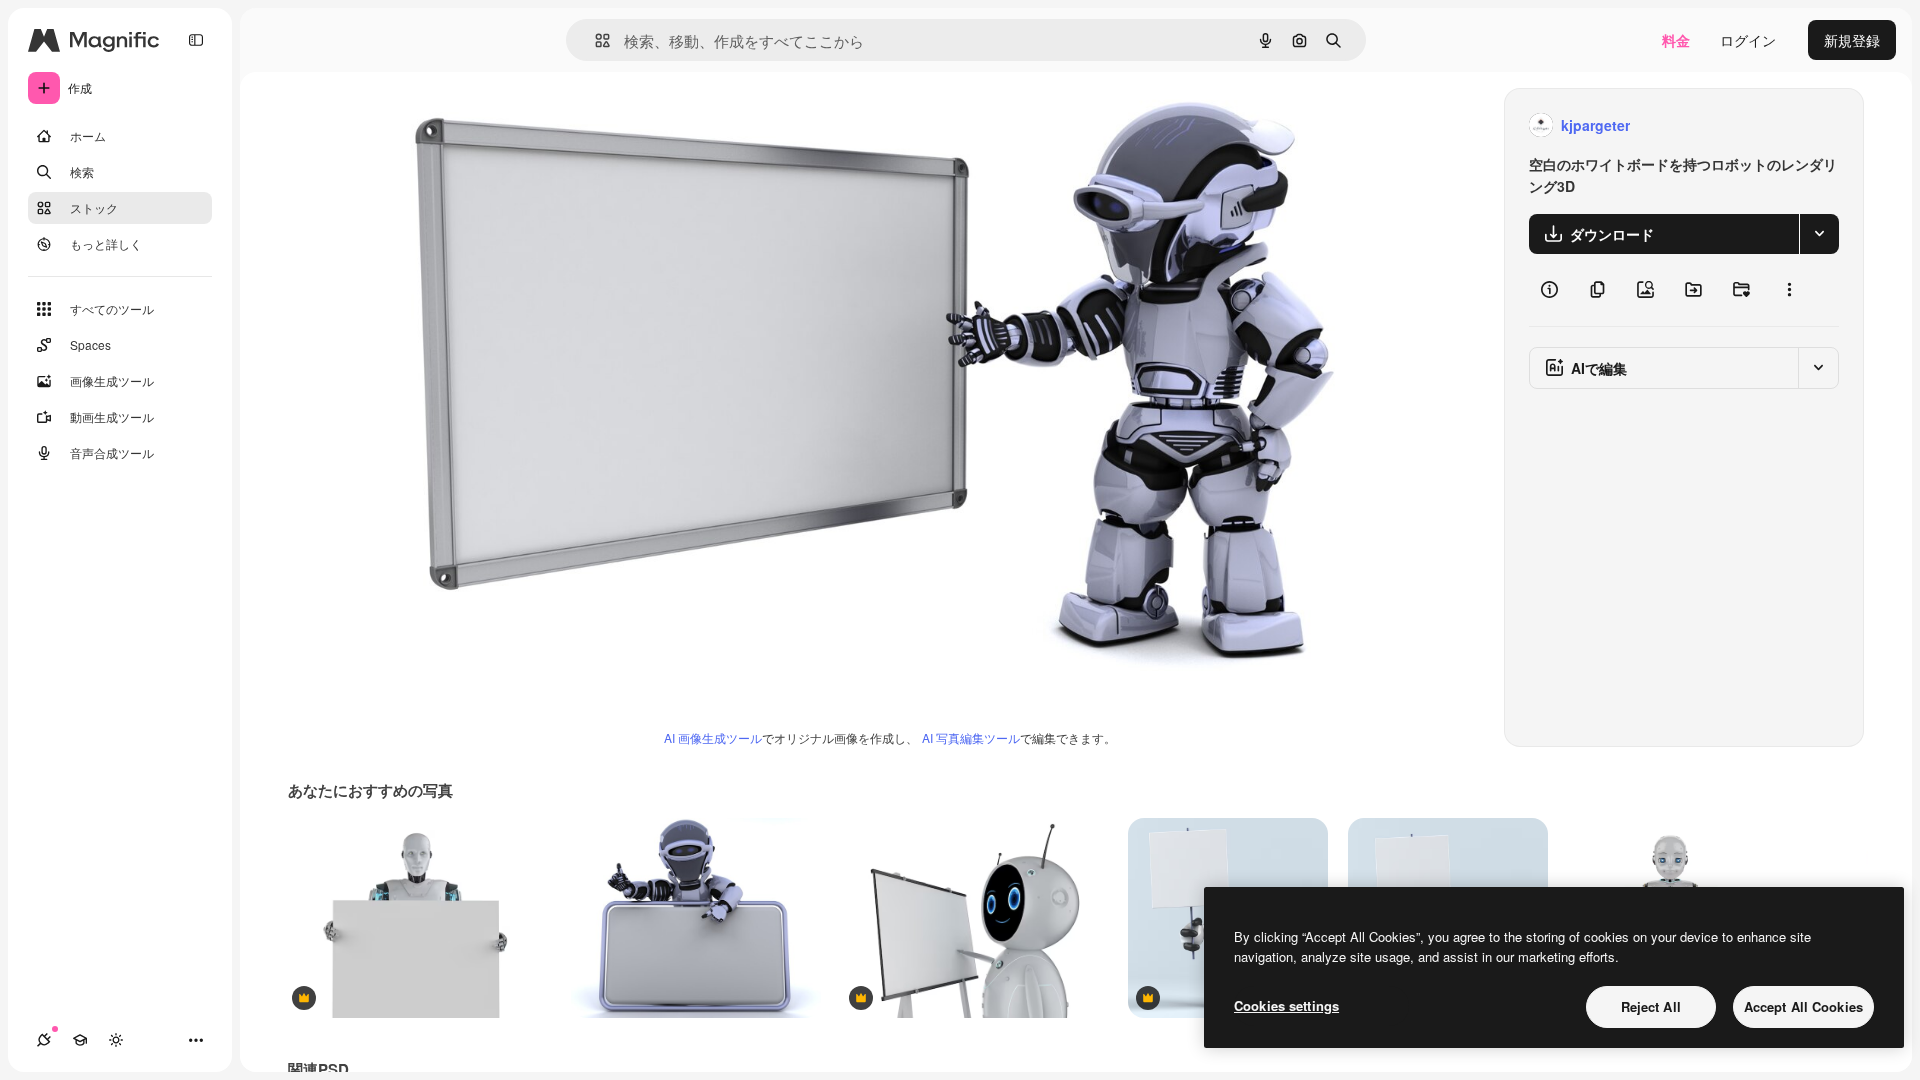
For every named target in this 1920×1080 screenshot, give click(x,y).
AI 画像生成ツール (713, 737)
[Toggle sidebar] (196, 40)
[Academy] (80, 1040)
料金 (1676, 40)
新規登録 (1852, 40)
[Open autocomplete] (594, 40)
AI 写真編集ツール (971, 737)
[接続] (44, 1040)
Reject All (1651, 1006)
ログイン (1748, 40)
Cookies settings (1286, 1005)
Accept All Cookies (1803, 1006)
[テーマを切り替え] (116, 1040)
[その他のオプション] (1789, 290)
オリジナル (463, 125)
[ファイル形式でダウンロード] (1819, 234)
